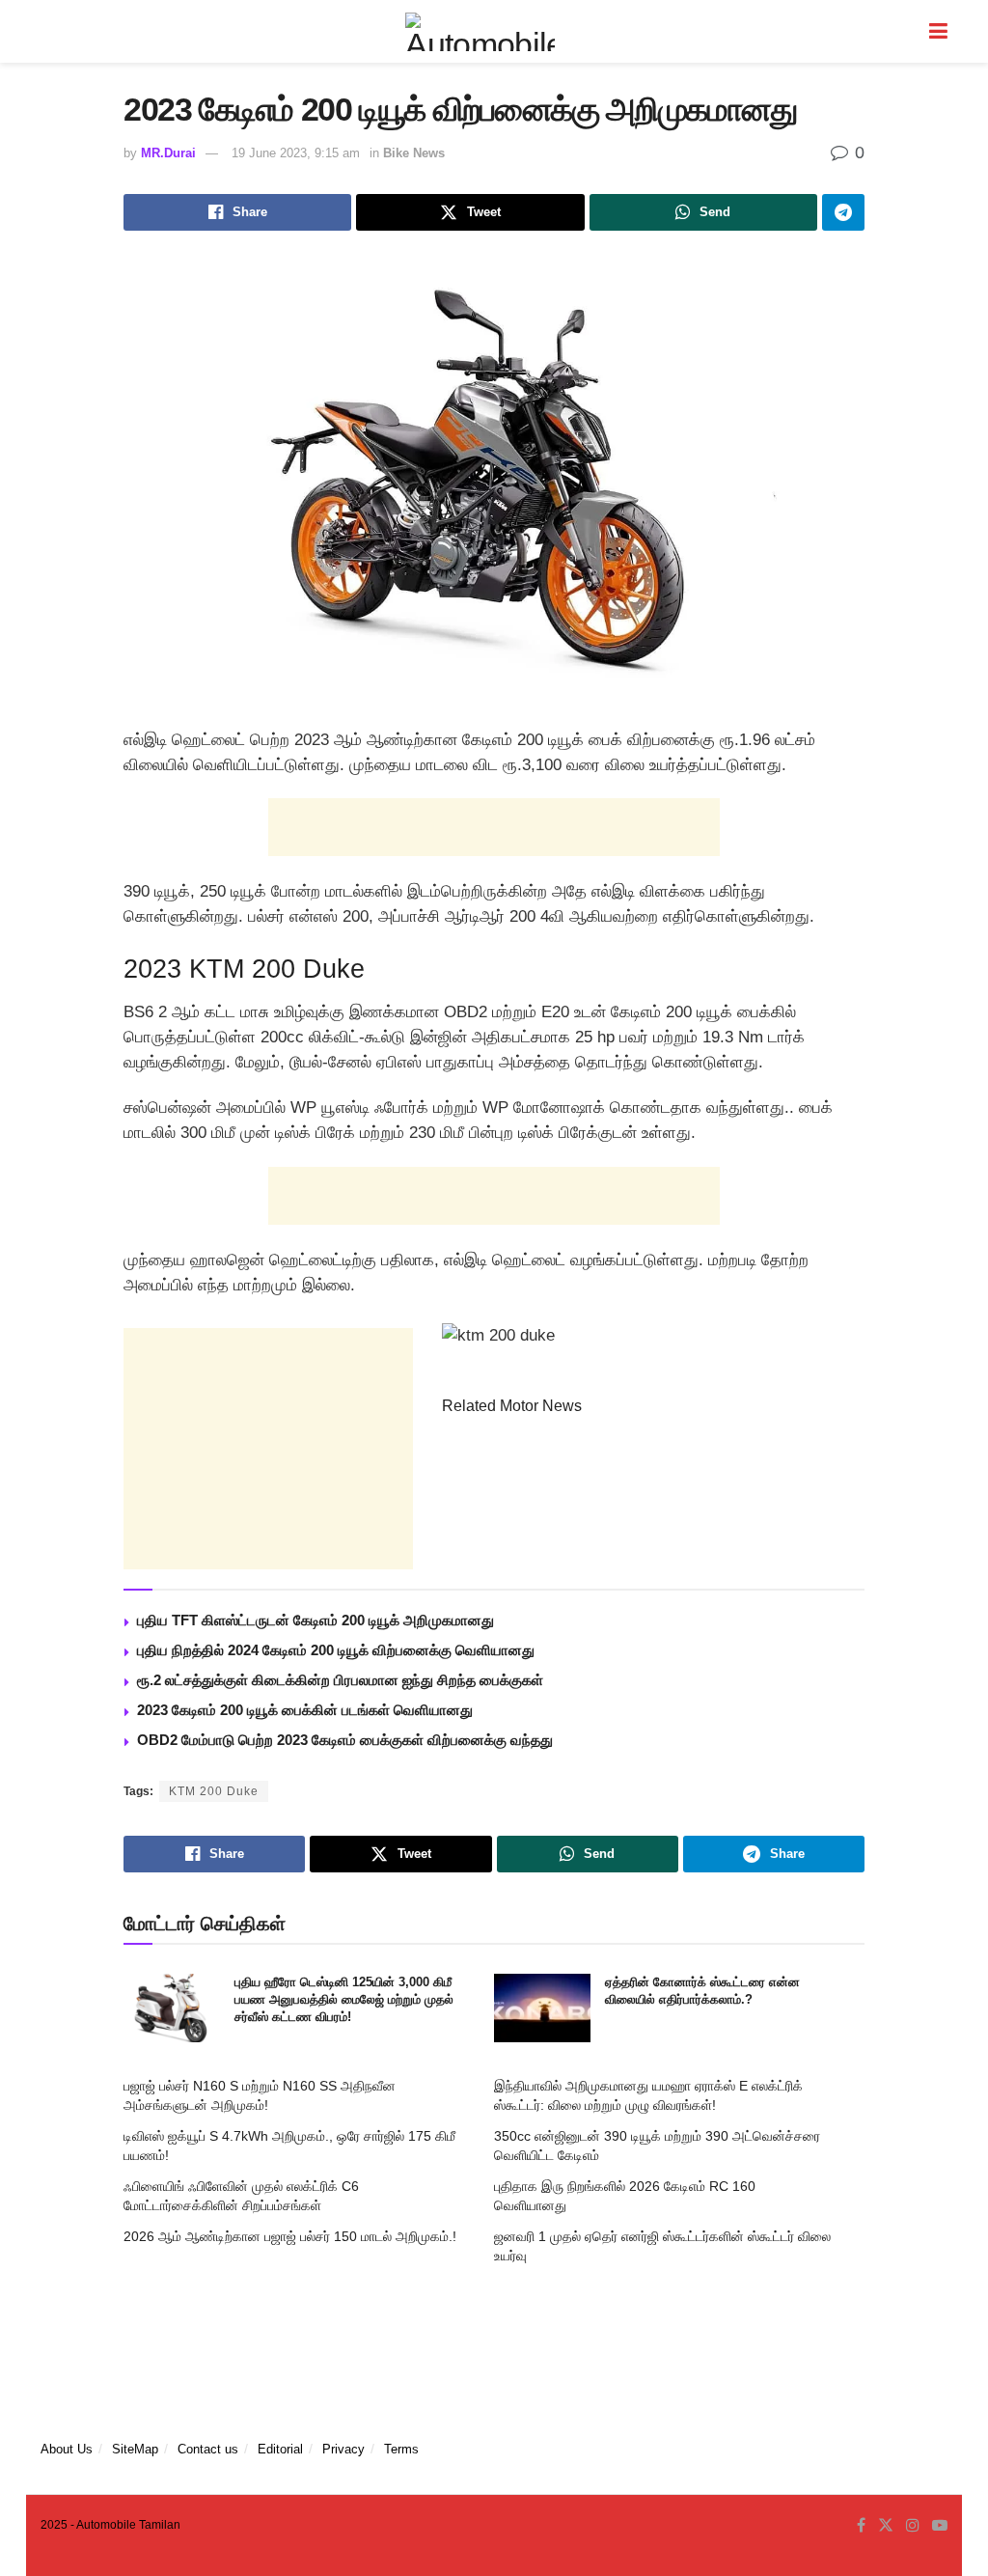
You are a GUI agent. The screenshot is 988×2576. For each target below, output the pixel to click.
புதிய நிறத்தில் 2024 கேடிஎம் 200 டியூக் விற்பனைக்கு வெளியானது (336, 1650)
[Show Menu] (938, 31)
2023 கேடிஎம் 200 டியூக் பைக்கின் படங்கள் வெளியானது (305, 1710)
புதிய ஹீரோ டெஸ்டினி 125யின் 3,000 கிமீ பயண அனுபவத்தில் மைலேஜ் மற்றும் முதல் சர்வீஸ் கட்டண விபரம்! (344, 1999)
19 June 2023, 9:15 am (296, 153)
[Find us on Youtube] (940, 2526)
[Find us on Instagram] (913, 2526)
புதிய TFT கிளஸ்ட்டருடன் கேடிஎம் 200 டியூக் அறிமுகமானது (316, 1620)
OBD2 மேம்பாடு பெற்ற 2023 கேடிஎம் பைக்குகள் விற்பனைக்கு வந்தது (345, 1740)
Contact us (208, 2449)
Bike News (414, 153)
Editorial (280, 2449)
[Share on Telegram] (843, 212)
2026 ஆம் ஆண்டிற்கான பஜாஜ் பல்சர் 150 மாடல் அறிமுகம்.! (290, 2236)
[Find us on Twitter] (886, 2526)
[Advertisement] (494, 827)
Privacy (343, 2449)
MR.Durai (168, 153)
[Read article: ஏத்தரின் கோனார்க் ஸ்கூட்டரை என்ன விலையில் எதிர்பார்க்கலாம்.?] (542, 2008)
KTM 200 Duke (214, 1791)
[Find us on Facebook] (861, 2526)
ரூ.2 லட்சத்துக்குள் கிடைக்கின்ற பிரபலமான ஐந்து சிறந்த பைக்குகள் (340, 1680)
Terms (401, 2449)
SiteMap (135, 2449)
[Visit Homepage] (480, 32)
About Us (67, 2449)
